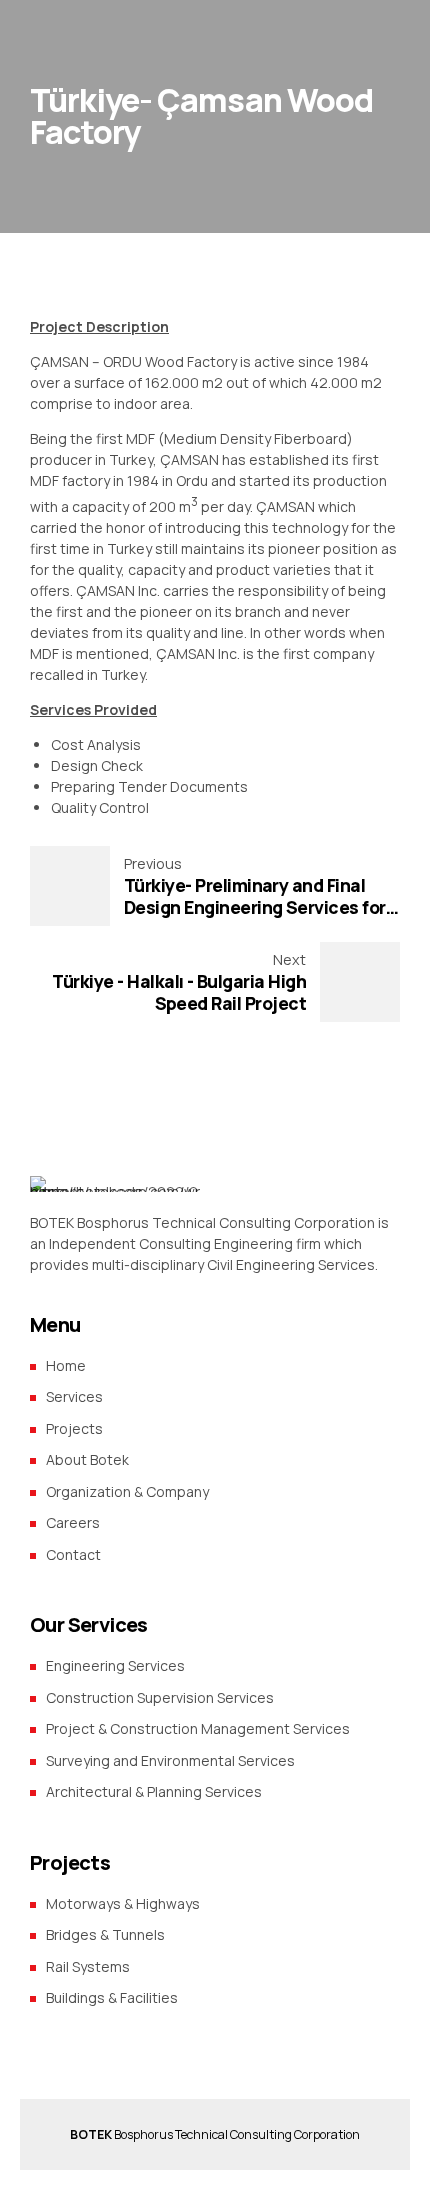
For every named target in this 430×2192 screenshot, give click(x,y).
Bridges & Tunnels (105, 1934)
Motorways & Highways (123, 1903)
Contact (73, 1554)
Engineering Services (115, 1665)
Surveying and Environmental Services (170, 1760)
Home (66, 1365)
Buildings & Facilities (112, 1997)
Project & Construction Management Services (198, 1728)
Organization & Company (127, 1491)
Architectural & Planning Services (154, 1791)
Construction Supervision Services (160, 1697)
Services (74, 1396)
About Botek (87, 1459)
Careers (73, 1522)
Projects (74, 1428)
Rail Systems (88, 1966)
